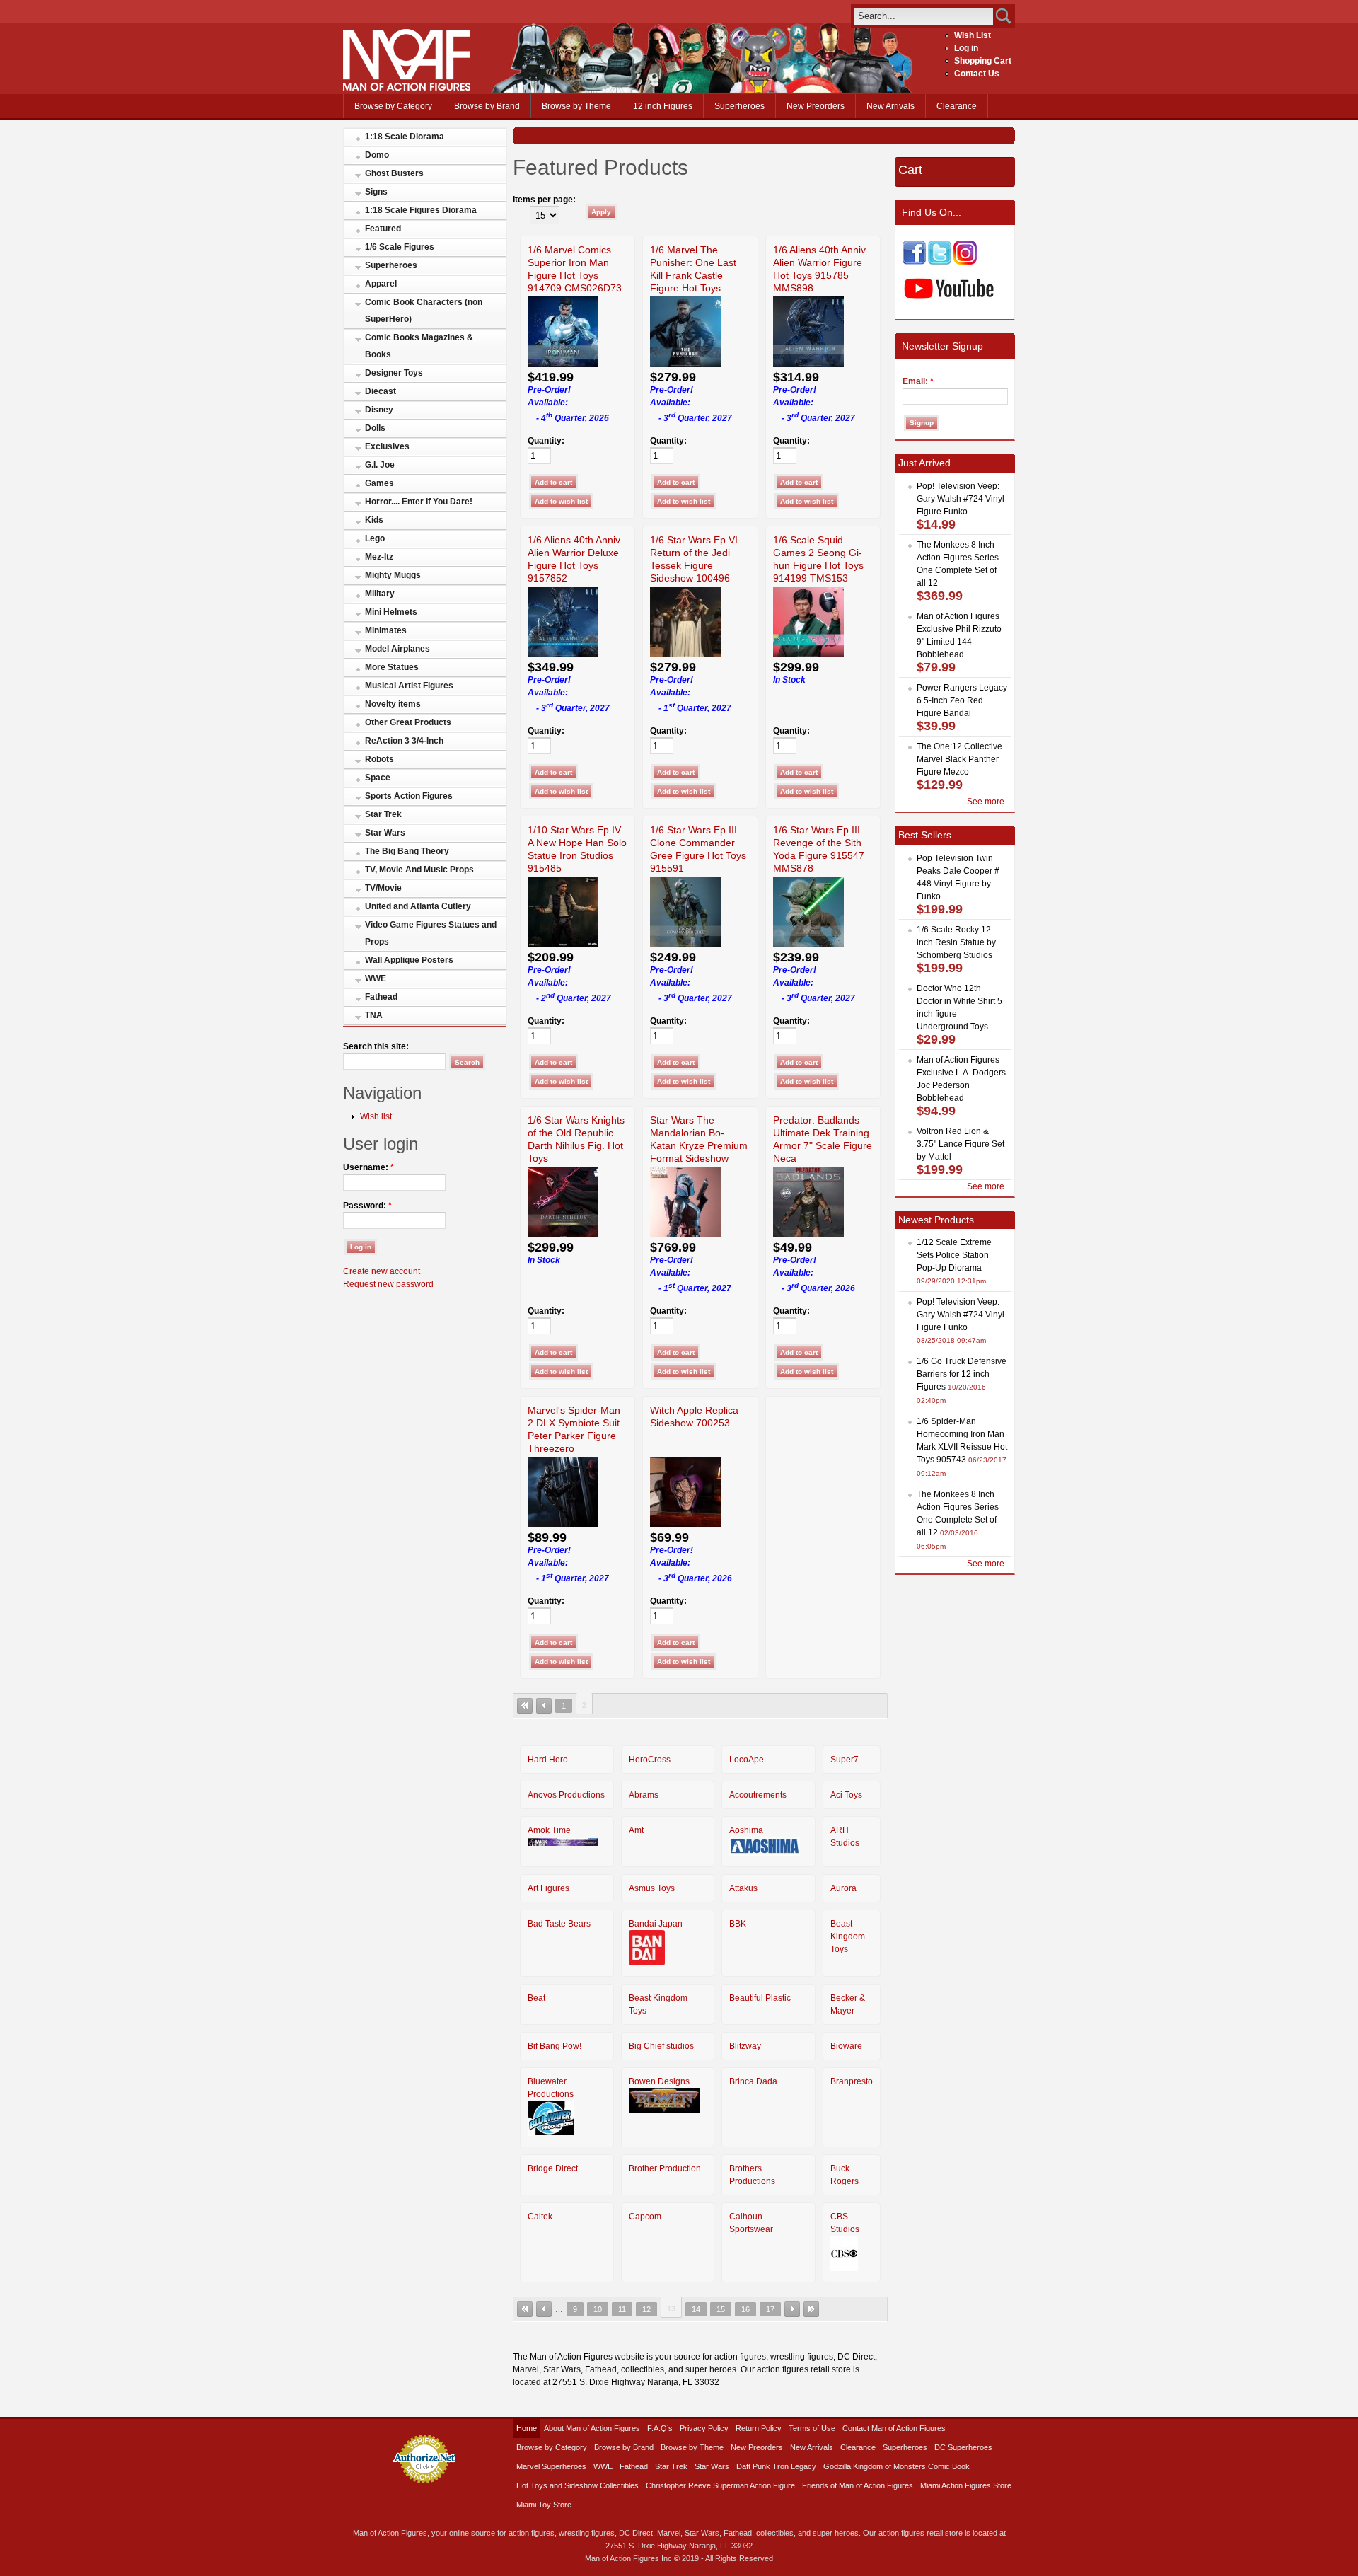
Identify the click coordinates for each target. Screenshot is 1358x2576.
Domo (377, 155)
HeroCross (650, 1760)
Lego (375, 538)
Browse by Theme (576, 106)
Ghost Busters (394, 173)
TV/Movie (383, 888)
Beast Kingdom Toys (848, 1936)
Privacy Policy (704, 2428)
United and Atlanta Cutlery (418, 906)
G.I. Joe (380, 465)
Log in (966, 48)
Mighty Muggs (393, 575)
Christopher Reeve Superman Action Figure (720, 2485)
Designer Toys (394, 373)
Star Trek (383, 814)
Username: (368, 1167)
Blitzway (745, 2046)
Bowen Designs (659, 2081)
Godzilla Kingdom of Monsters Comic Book (896, 2466)
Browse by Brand (487, 106)
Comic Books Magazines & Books (419, 346)
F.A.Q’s (660, 2428)
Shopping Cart (983, 61)
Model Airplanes (397, 649)
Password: (367, 1206)
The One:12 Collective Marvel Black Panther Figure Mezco (959, 759)
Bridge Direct (553, 2168)
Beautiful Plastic (760, 1998)
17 (770, 2309)
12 (646, 2309)
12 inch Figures (663, 106)
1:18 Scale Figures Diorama (421, 210)
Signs (376, 192)
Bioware (846, 2046)
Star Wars (385, 833)
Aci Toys (846, 1795)
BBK (738, 1924)
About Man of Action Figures (592, 2428)
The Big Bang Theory (407, 851)
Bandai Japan (656, 1924)
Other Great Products (408, 722)
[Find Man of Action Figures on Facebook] (914, 262)
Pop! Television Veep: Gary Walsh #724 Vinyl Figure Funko (961, 499)
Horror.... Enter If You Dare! (419, 502)
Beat (536, 1998)
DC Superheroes (963, 2447)
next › (792, 2309)
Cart (910, 170)
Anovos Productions (566, 1795)
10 (598, 2309)
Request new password (388, 1284)
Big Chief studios (661, 2046)
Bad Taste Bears (559, 1924)
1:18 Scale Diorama (405, 137)
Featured (383, 229)
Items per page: (544, 200)
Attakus (743, 1888)
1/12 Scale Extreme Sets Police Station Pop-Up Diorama (954, 1255)
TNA (374, 1015)
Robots (379, 759)
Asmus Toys (652, 1888)
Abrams (644, 1795)
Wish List (973, 35)
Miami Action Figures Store (966, 2485)
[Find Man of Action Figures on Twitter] (940, 262)
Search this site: (376, 1046)
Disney (379, 410)
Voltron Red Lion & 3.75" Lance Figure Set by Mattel (961, 1144)
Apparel (381, 284)
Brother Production (665, 2168)
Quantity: (546, 441)
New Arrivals (890, 106)
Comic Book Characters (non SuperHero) (424, 311)
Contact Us (977, 74)
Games (379, 483)
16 (745, 2309)
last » (811, 2309)
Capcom (645, 2217)
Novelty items (393, 704)
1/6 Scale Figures (400, 247)
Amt (636, 1830)
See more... (989, 802)
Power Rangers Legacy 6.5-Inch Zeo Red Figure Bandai (962, 700)
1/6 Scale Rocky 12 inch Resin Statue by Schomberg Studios (956, 942)
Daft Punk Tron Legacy (776, 2466)
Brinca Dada (753, 2081)
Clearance (957, 106)
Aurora (843, 1888)
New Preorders (816, 106)
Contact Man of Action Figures (894, 2428)
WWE (376, 978)
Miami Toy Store (544, 2505)
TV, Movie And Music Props (419, 870)
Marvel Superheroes (551, 2466)
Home (527, 2428)
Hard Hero (548, 1760)
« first (525, 1706)
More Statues (392, 667)
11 (622, 2309)
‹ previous (544, 1706)
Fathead (381, 997)
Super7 (845, 1760)
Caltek (540, 2217)
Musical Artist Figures (409, 686)
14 (696, 2309)
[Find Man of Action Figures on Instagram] (965, 262)
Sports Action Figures (409, 796)
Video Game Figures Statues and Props (431, 933)
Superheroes (739, 106)
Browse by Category (393, 106)
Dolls (375, 428)
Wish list (376, 1116)
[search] (923, 16)
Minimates (386, 630)
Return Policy (759, 2428)
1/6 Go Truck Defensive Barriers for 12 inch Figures (962, 1374)
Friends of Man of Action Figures (858, 2485)
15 (721, 2309)
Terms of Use (812, 2428)
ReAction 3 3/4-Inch (404, 741)
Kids (374, 520)
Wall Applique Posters (409, 960)
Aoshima (746, 1830)
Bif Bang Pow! (555, 2046)
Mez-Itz (379, 557)
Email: (918, 381)
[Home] (407, 88)
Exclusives (387, 446)
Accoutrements (758, 1795)
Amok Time (549, 1830)
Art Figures (549, 1888)
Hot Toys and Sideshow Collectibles (578, 2485)
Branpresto (852, 2081)
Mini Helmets (391, 612)
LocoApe (747, 1760)
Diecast (381, 391)
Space (378, 778)
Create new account (382, 1271)
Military (380, 594)
